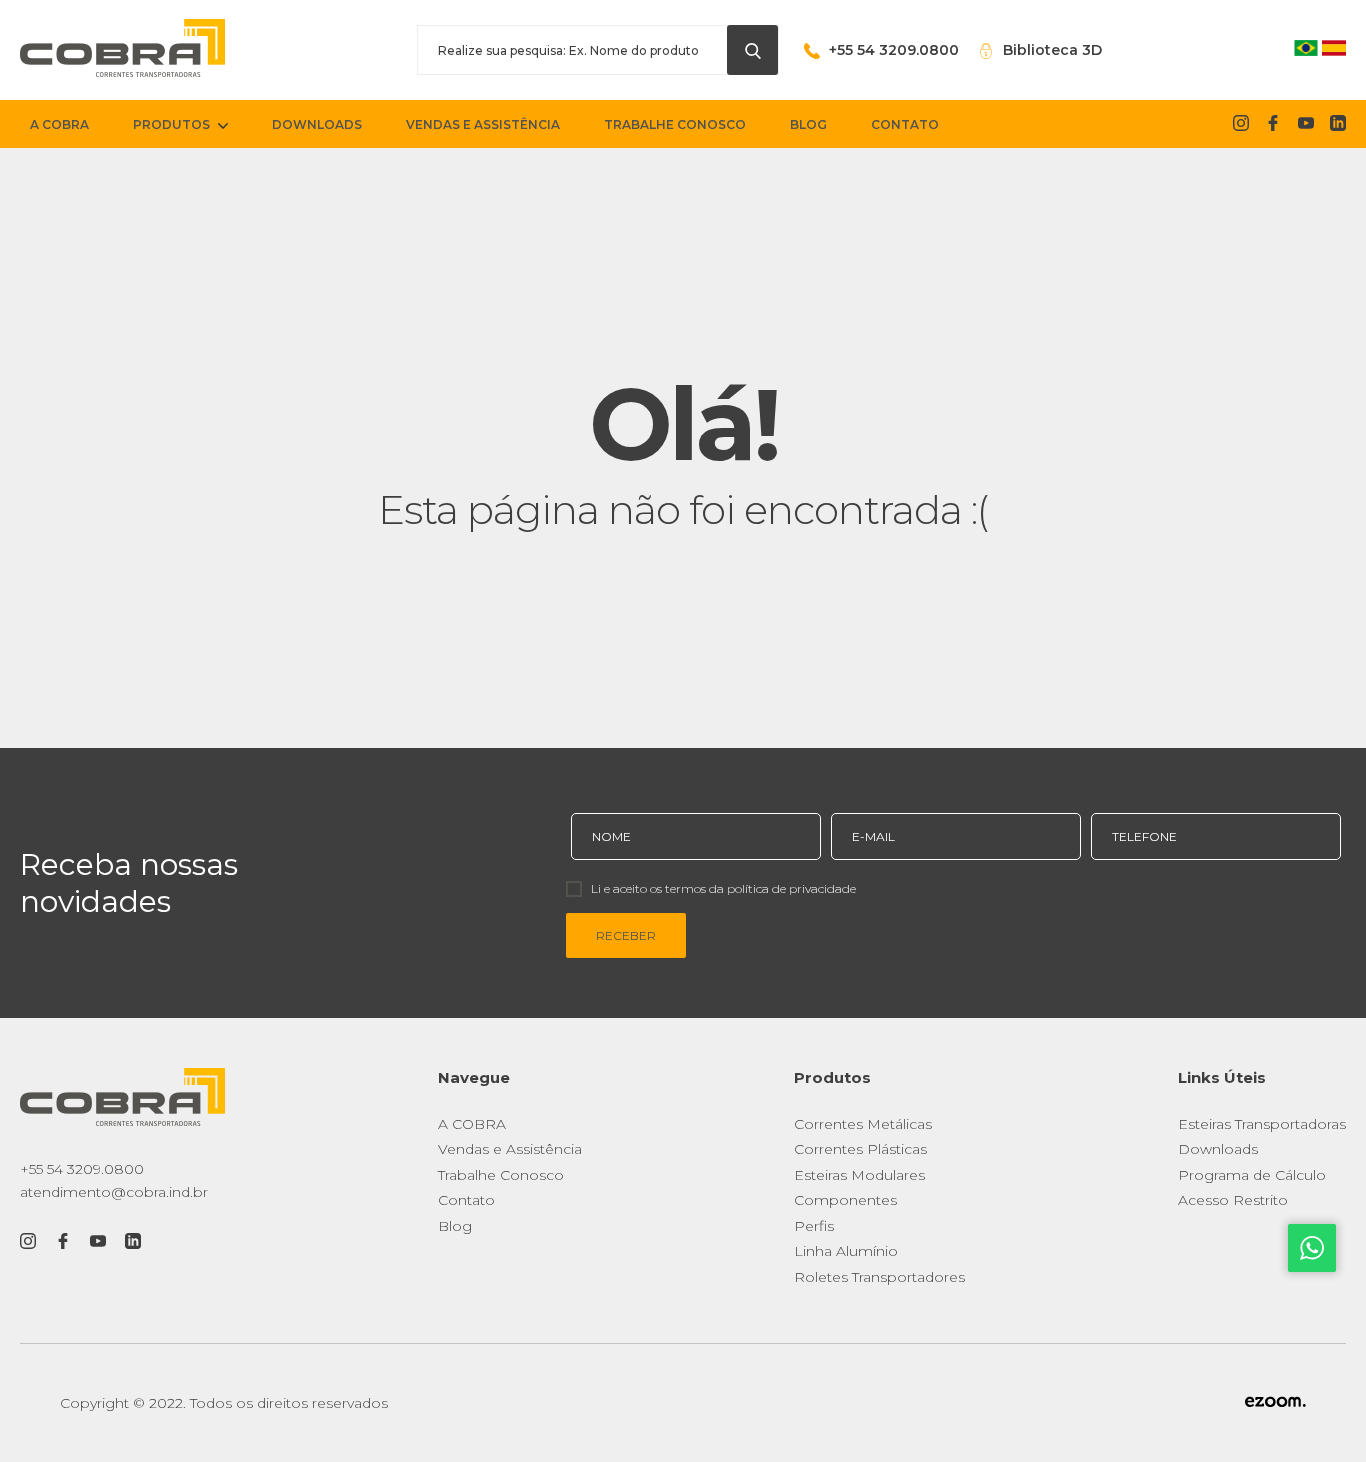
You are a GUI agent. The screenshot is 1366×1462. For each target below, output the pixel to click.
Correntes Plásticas (860, 1149)
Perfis (814, 1226)
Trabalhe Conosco (501, 1175)
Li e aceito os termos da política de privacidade (723, 888)
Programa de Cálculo (1252, 1175)
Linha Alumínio (846, 1251)
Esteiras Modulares (859, 1175)
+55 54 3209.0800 (82, 1169)
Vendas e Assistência (510, 1149)
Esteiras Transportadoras (1262, 1124)
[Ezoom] (1275, 1403)
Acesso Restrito (1233, 1200)
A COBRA (472, 1124)
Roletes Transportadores (879, 1277)
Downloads (1218, 1149)
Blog (455, 1226)
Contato (466, 1200)
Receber (626, 935)
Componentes (845, 1200)
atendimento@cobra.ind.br (114, 1192)
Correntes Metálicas (863, 1124)
